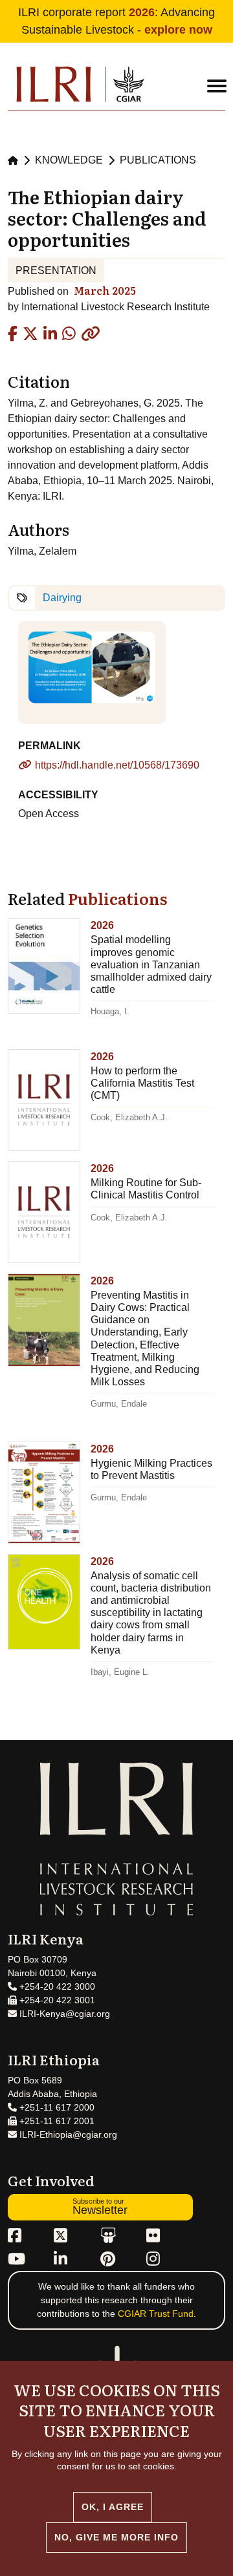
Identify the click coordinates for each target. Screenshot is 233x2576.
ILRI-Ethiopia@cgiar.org (67, 2134)
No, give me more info (116, 2537)
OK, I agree (113, 2507)
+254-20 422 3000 (56, 1986)
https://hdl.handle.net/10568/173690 (117, 765)
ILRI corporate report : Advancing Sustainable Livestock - (116, 21)
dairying (62, 598)
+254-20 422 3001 (56, 2000)
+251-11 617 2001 (56, 2121)
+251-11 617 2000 (56, 2107)
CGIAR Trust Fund (156, 2314)
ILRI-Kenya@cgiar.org (63, 2014)
